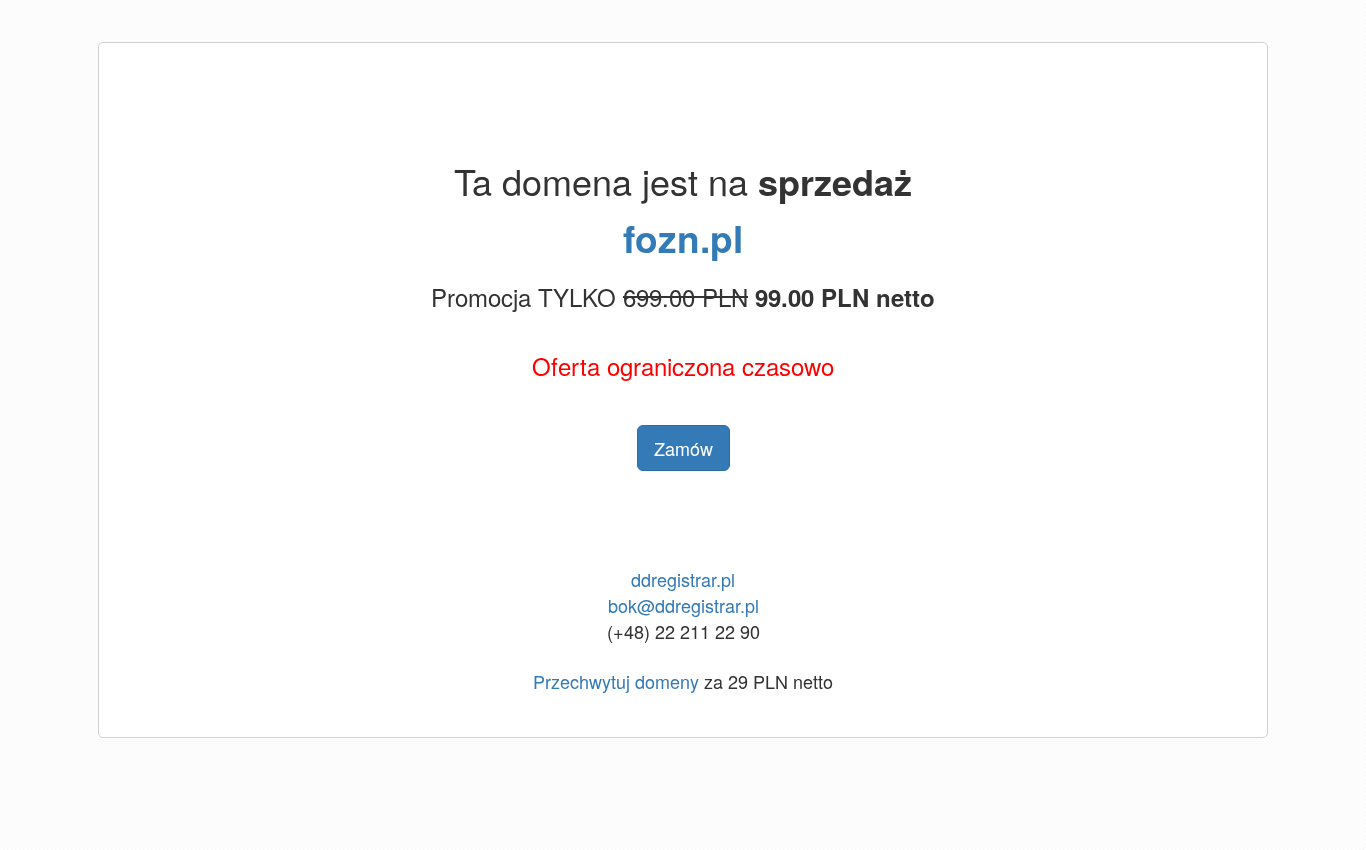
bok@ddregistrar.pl (683, 605)
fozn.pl (683, 237)
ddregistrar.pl (683, 579)
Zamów (683, 448)
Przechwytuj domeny (616, 681)
